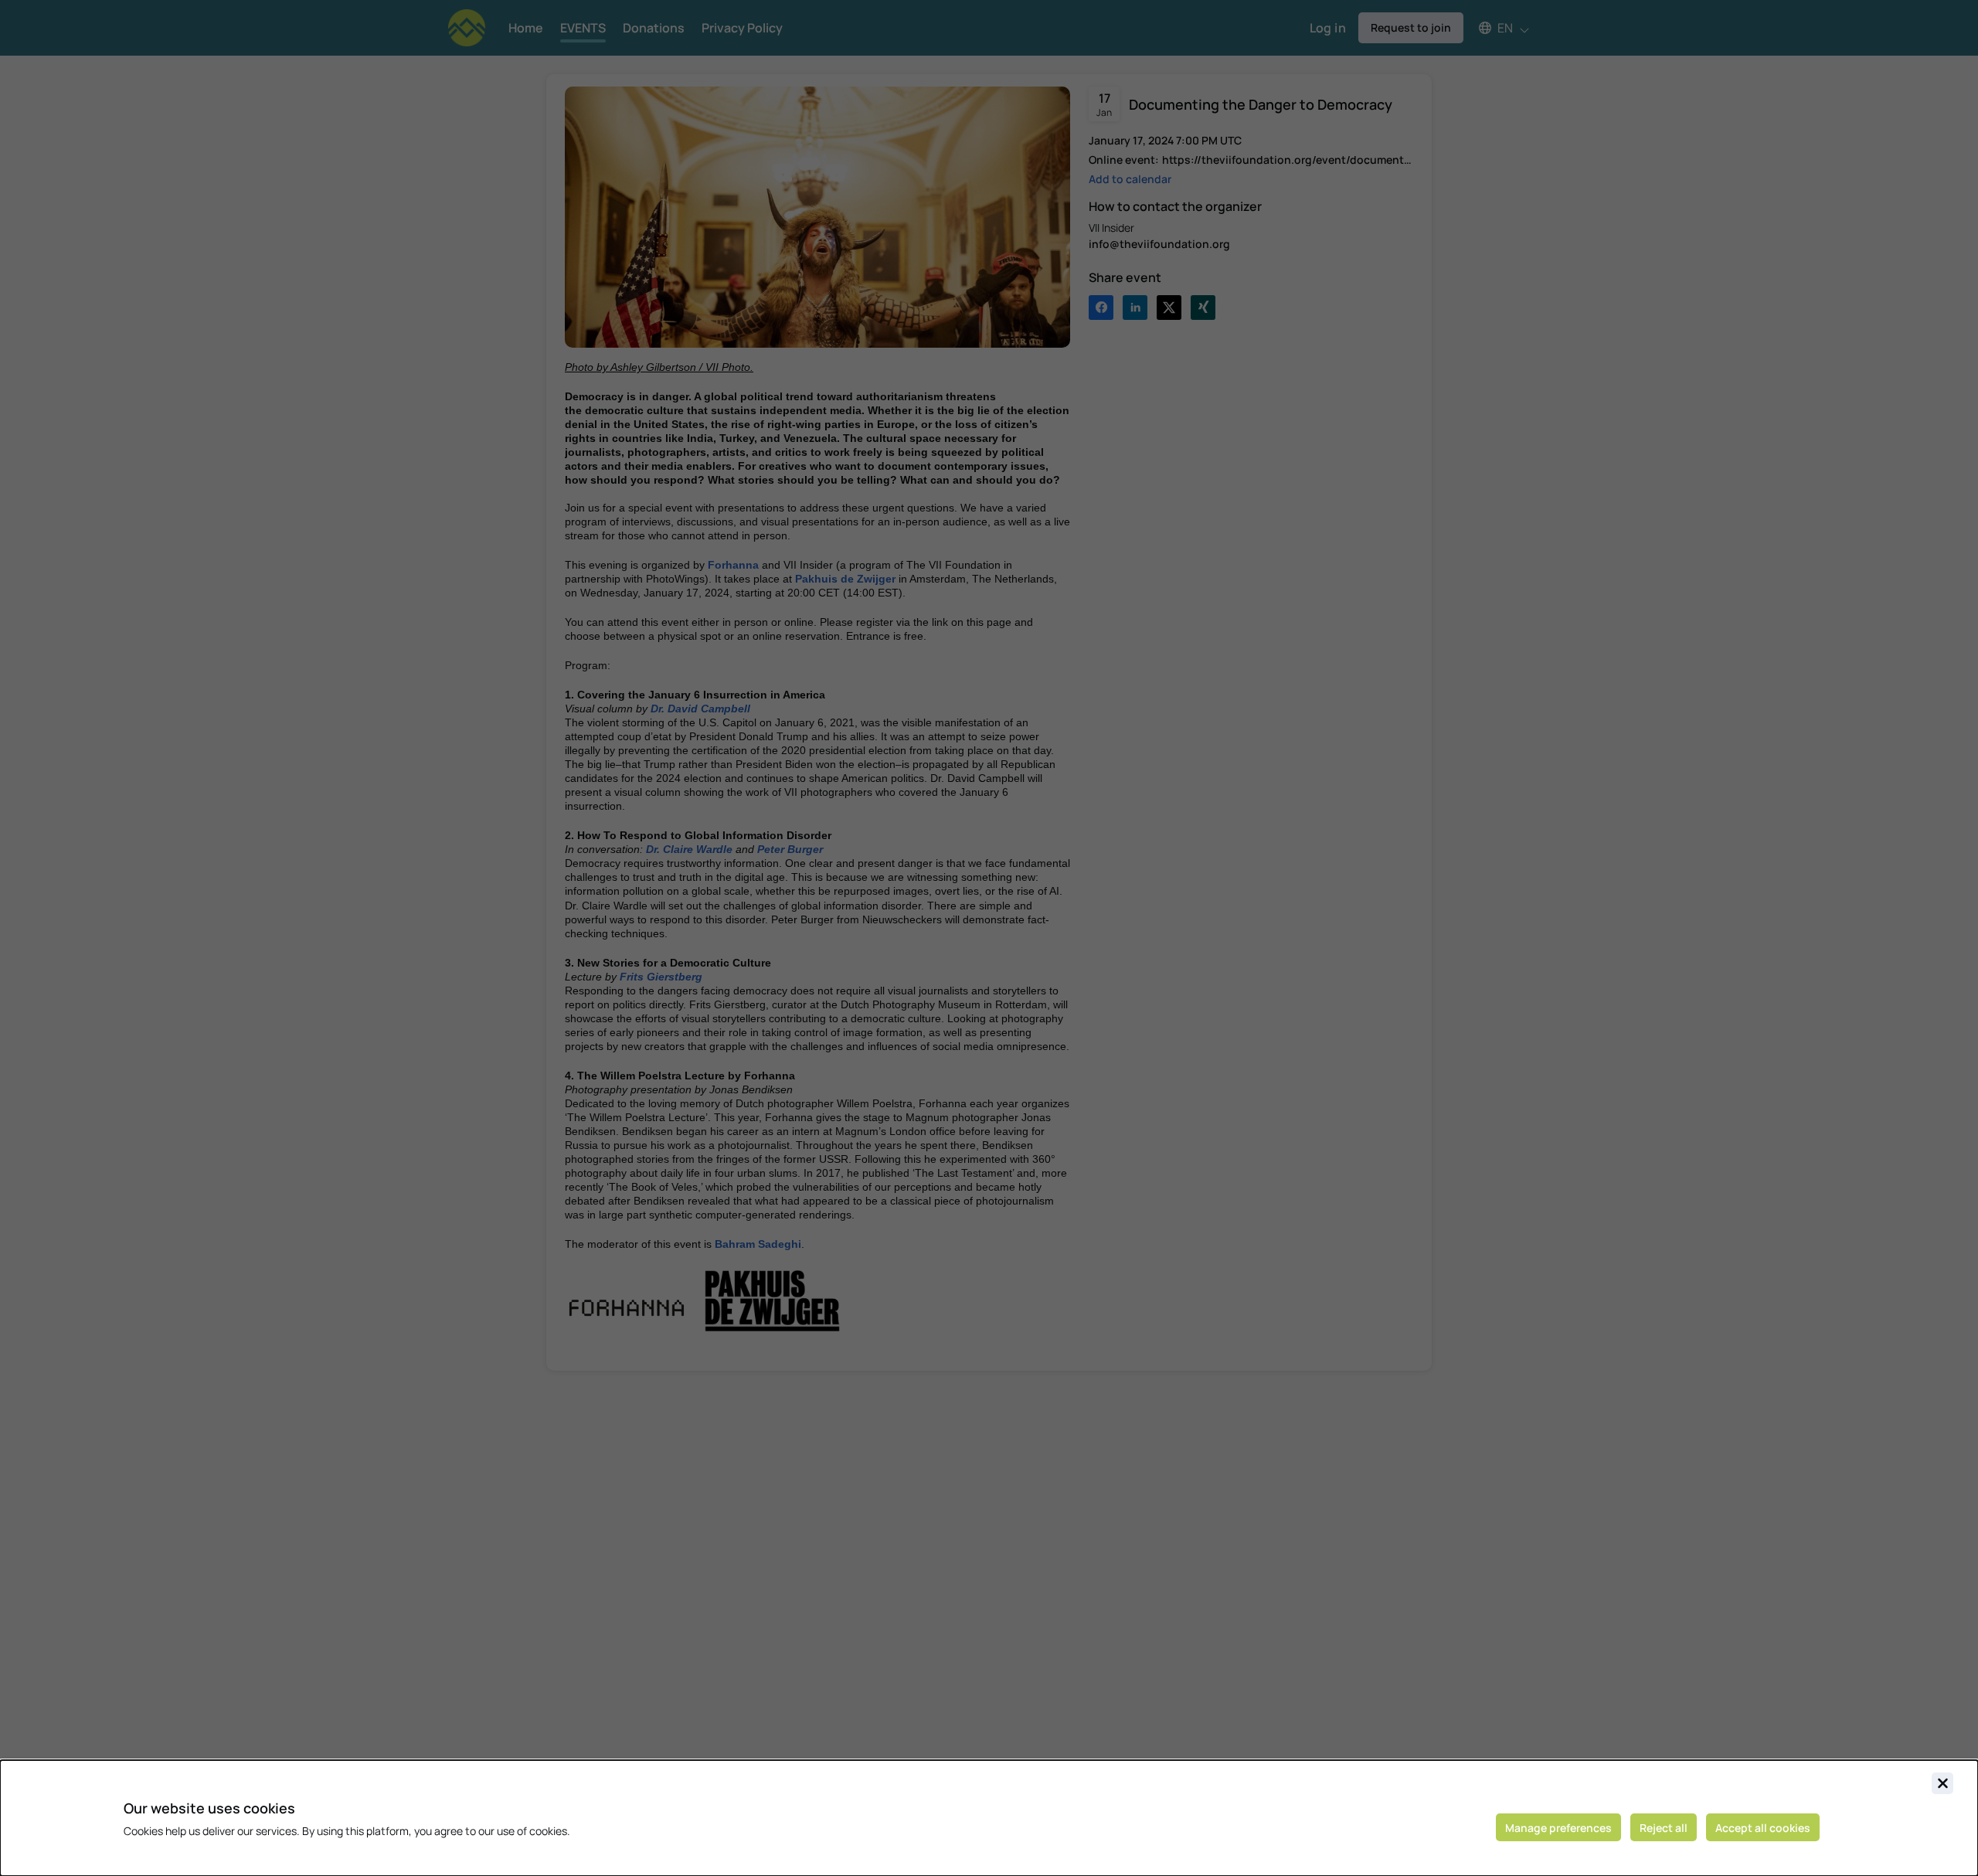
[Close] (1942, 1783)
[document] (989, 1818)
